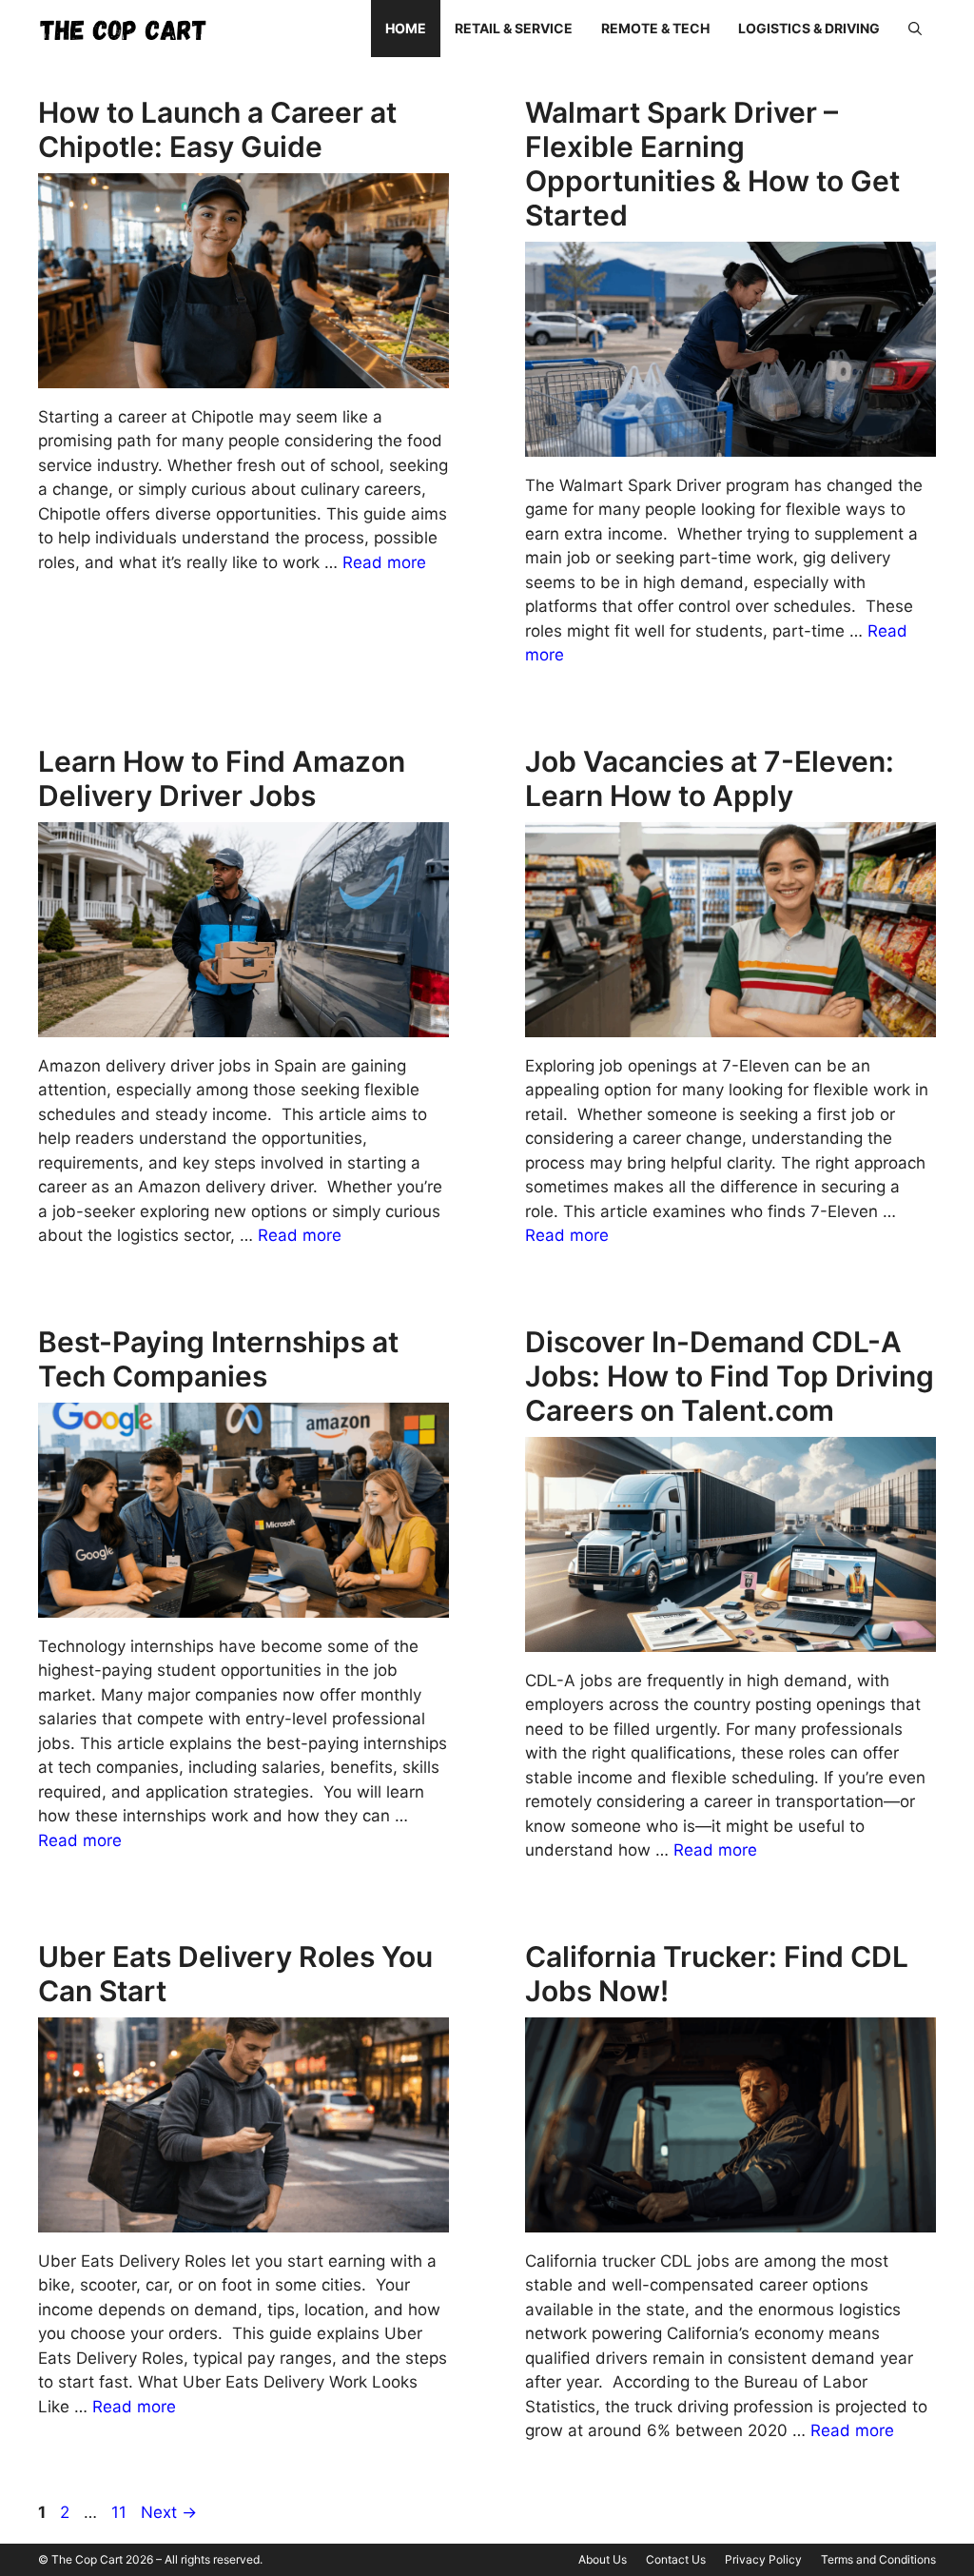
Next (169, 2512)
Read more (384, 562)
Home (406, 28)
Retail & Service (514, 28)
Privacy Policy (763, 2559)
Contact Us (676, 2559)
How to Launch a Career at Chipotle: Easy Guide (217, 129)
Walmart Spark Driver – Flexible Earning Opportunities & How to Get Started (712, 164)
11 (121, 2512)
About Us (603, 2559)
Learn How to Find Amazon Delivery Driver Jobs (222, 778)
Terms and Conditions (878, 2559)
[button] (915, 29)
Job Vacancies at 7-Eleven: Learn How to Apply (710, 778)
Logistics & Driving (809, 28)
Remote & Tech (655, 28)
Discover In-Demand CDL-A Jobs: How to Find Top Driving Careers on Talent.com (730, 1376)
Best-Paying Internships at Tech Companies (218, 1359)
